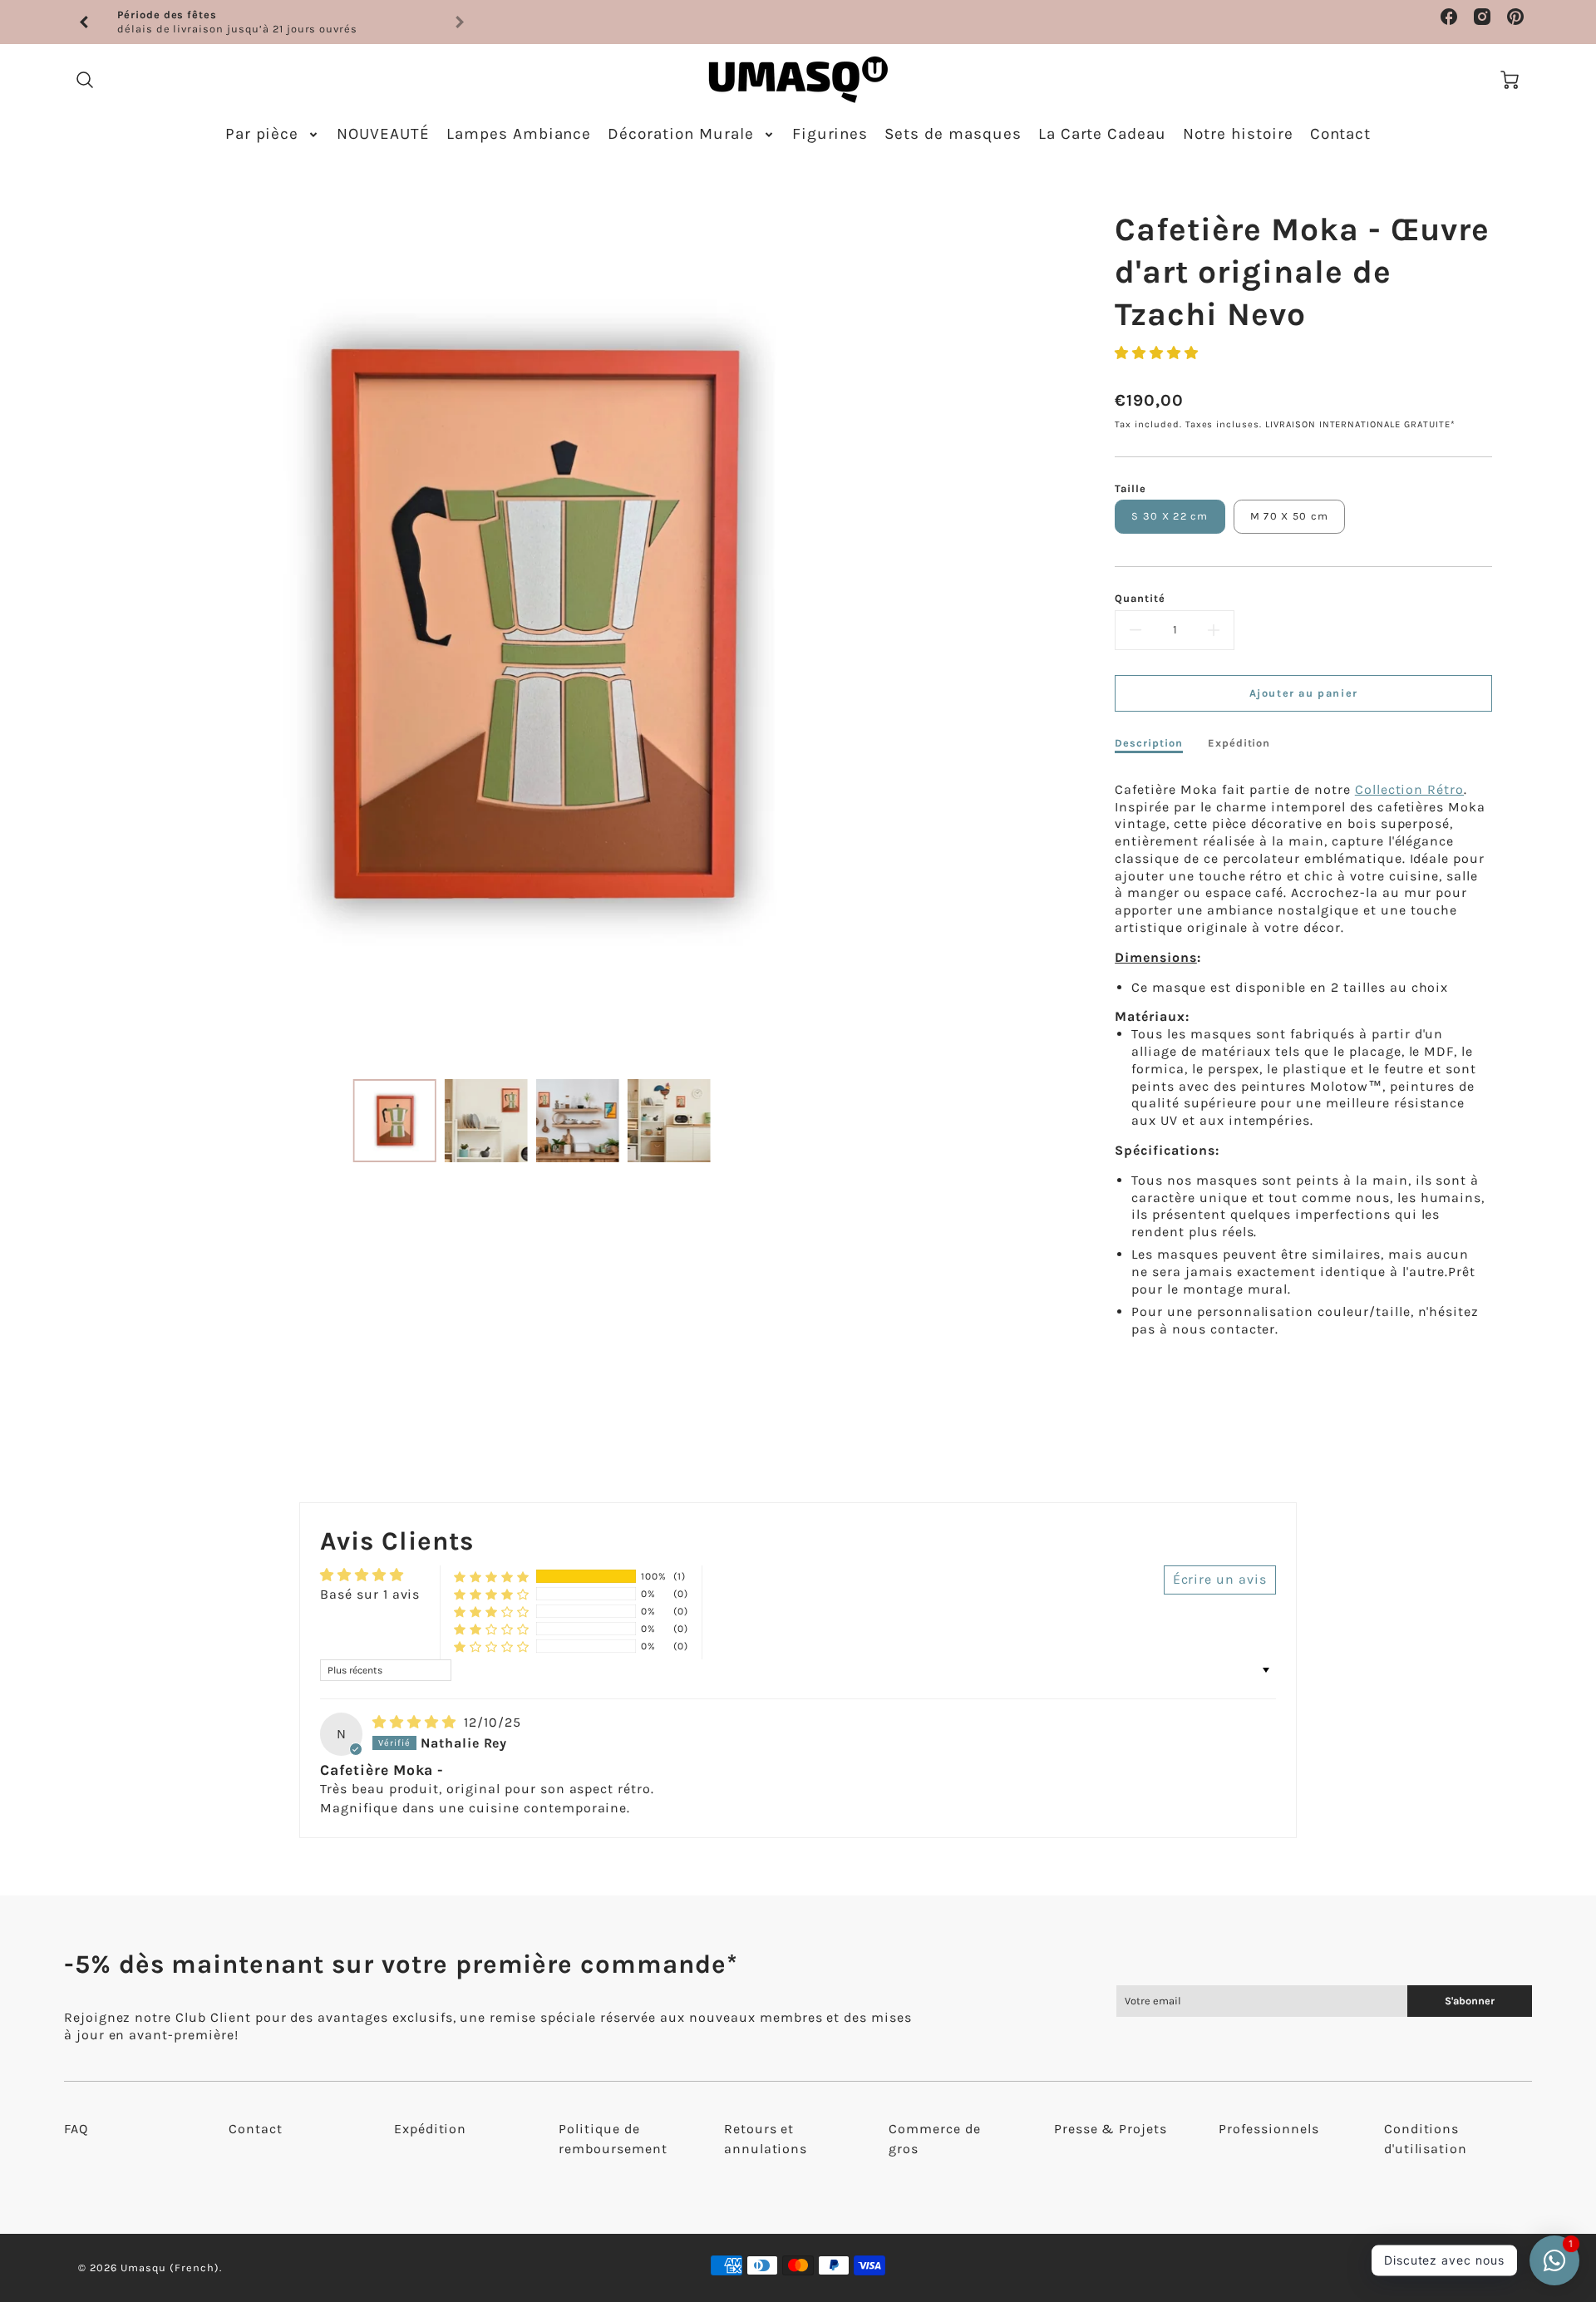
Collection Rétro (1409, 789)
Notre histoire (1238, 134)
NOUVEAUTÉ (383, 134)
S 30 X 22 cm (1170, 516)
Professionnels (1268, 2129)
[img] (416, 1722)
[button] (1157, 353)
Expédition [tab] (1239, 743)
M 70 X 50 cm (1289, 516)
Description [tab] (1149, 743)
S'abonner (1470, 2001)
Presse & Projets (1111, 2129)
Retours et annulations (766, 2139)
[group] (272, 22)
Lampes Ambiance (519, 134)
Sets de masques (953, 134)
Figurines (830, 134)
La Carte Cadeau (1102, 134)
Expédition (431, 2129)
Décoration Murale (680, 134)
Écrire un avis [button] (1220, 1579)
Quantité (1140, 598)
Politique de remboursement (613, 2139)
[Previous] (85, 22)
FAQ (76, 2129)
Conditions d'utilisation (1426, 2139)
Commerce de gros (935, 2139)
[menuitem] (273, 134)
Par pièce (262, 134)
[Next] (1007, 624)
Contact (1341, 134)
